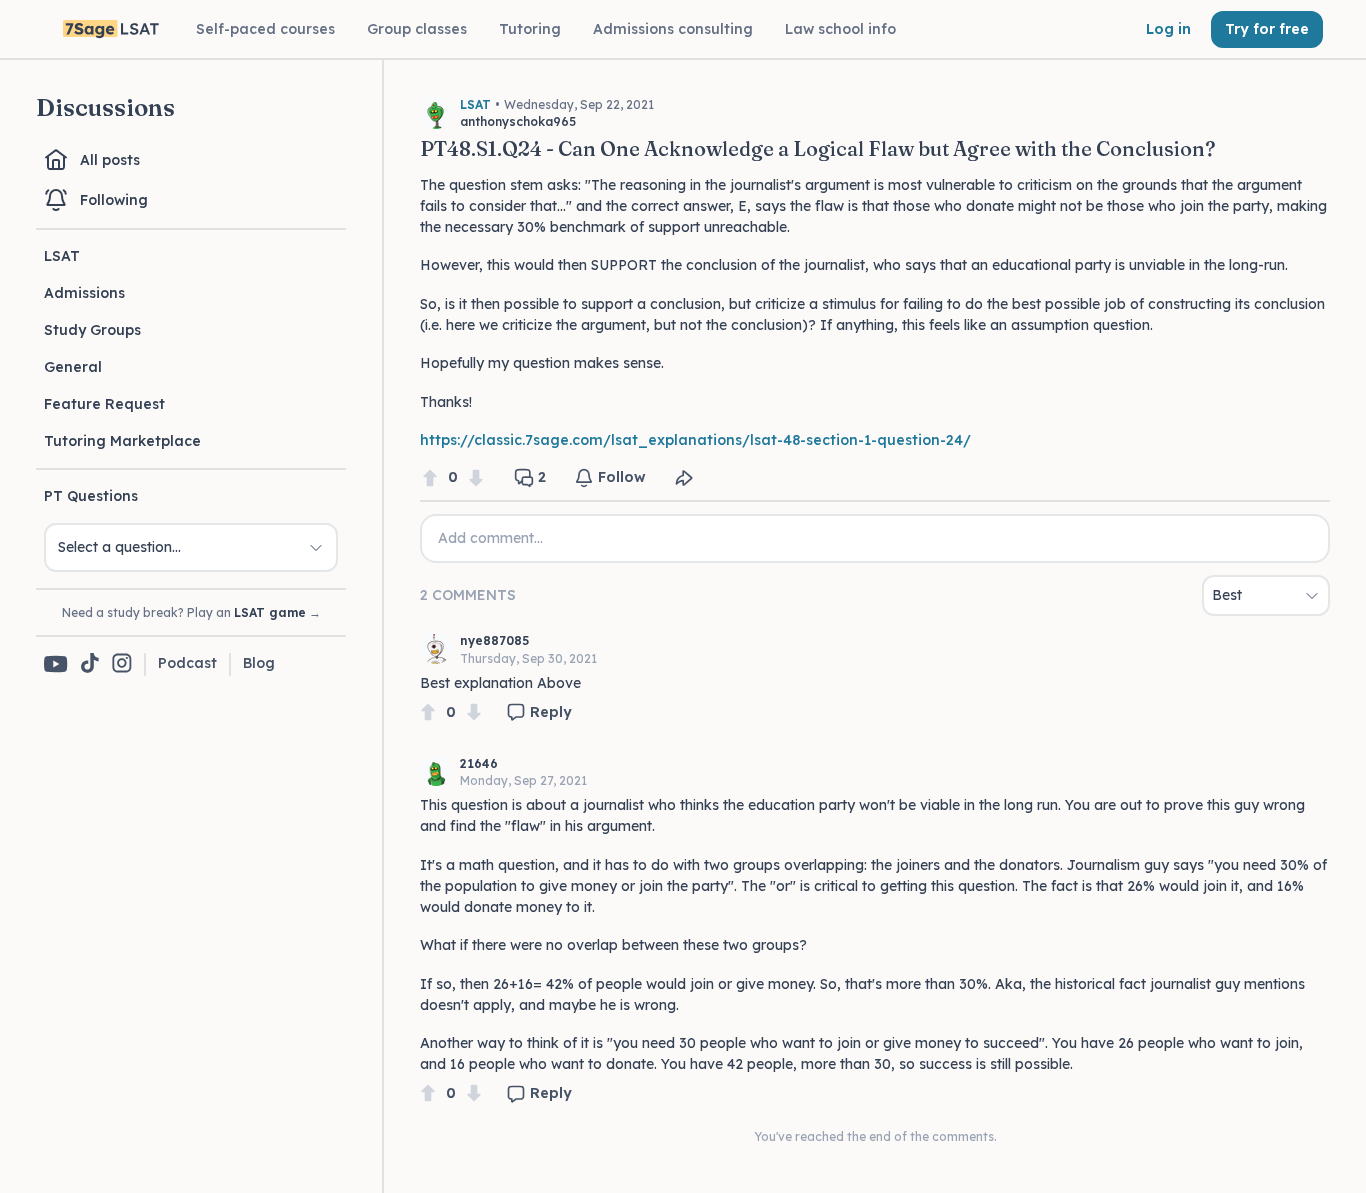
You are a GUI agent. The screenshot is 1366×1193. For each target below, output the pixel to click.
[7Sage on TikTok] (90, 664)
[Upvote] (430, 477)
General (73, 367)
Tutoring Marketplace (122, 441)
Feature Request (104, 404)
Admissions (84, 293)
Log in (1168, 29)
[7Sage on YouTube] (56, 664)
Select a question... (119, 547)
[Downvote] (476, 477)
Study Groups (92, 330)
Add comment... (490, 538)
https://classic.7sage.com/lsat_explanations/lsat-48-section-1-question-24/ (695, 440)
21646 (479, 763)
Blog (259, 663)
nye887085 (494, 640)
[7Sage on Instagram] (122, 664)
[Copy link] (684, 478)
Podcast (187, 663)
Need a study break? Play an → (191, 612)
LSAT (62, 256)
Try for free (1267, 29)
